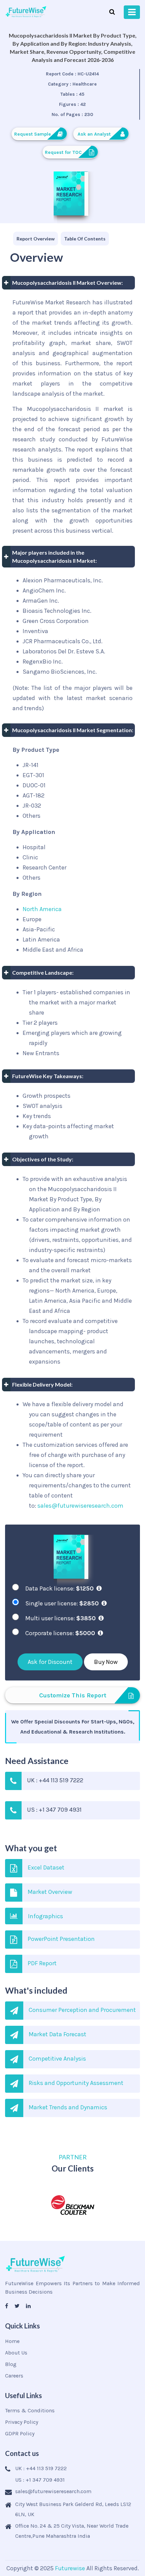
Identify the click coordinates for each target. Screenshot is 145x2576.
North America (42, 909)
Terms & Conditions (30, 2410)
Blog (11, 2364)
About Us (16, 2353)
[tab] (36, 239)
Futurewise (70, 2568)
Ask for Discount (50, 1662)
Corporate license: (60, 1633)
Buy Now (106, 1662)
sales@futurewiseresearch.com (80, 1506)
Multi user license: (61, 1618)
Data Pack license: (60, 1588)
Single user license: (62, 1603)
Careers (14, 2376)
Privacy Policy (22, 2422)
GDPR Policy (20, 2433)
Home (12, 2341)
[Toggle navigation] (132, 12)
